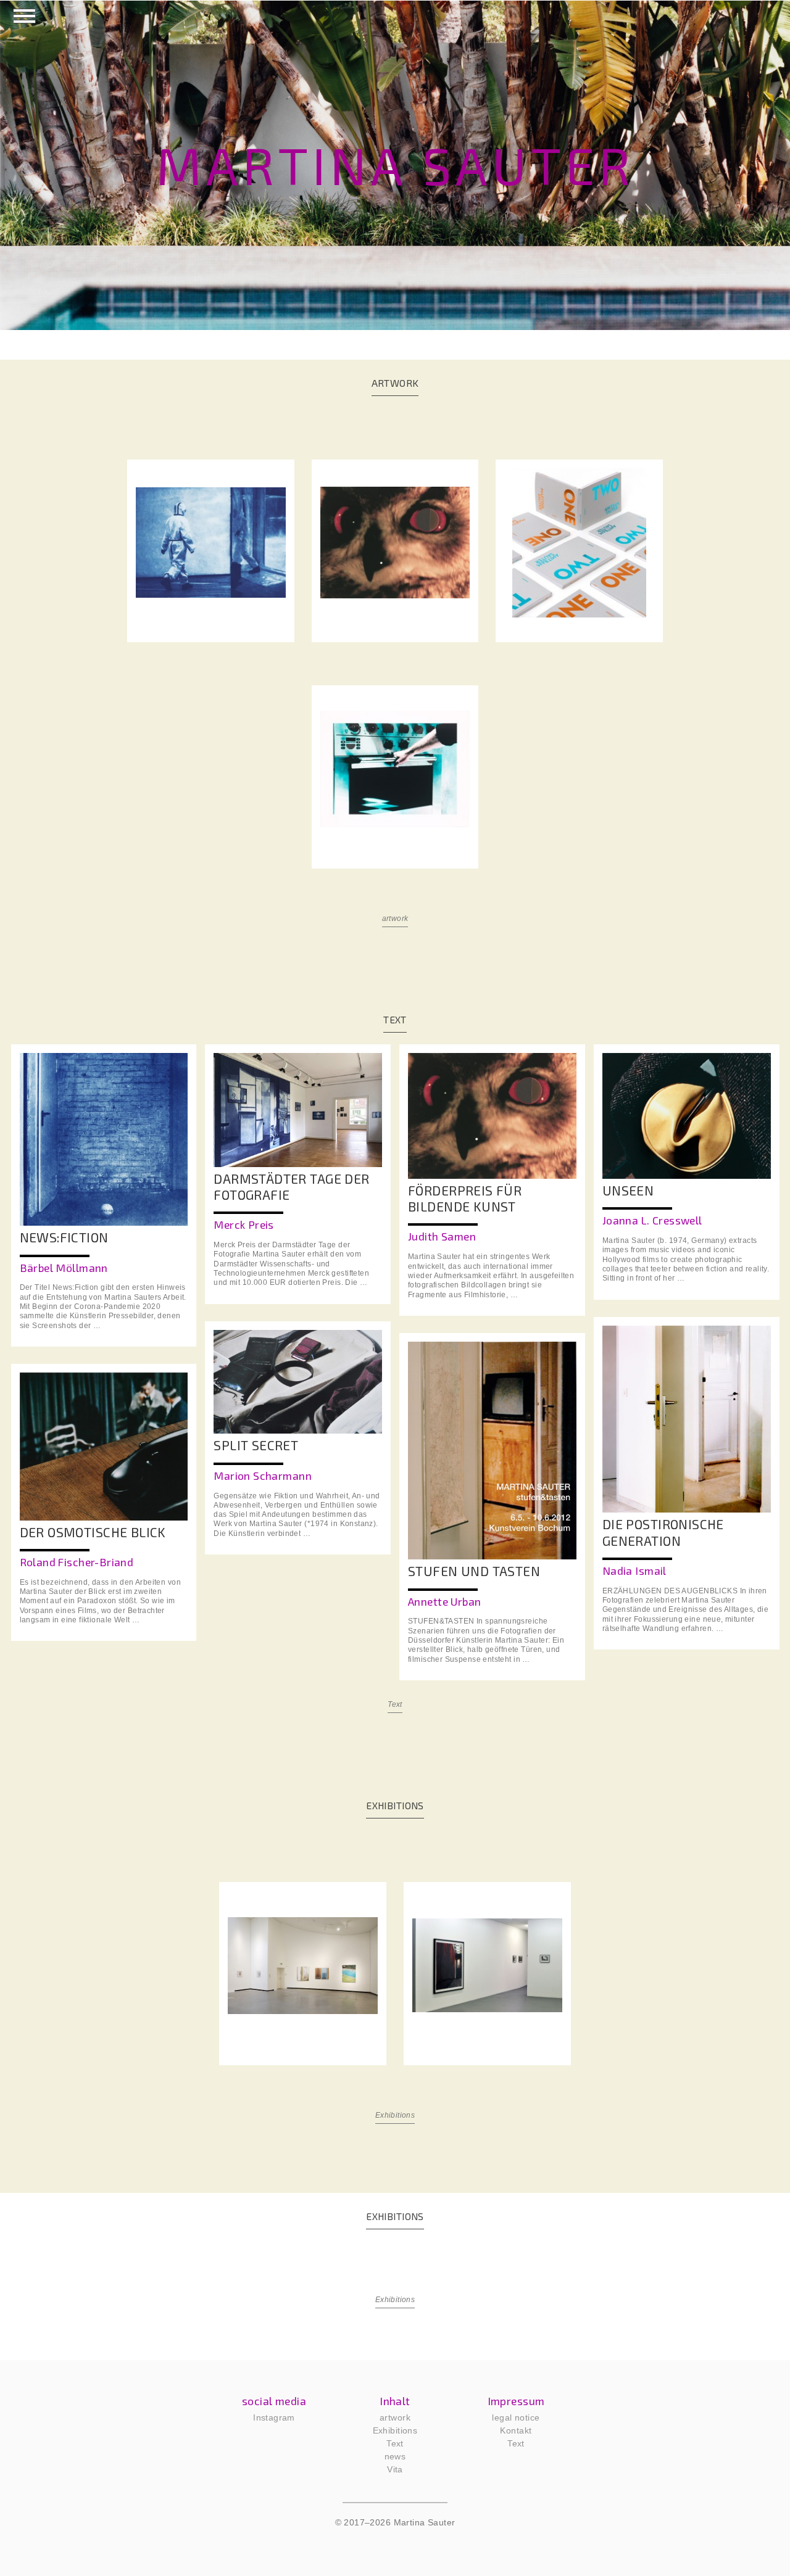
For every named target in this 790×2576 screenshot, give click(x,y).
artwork (395, 919)
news (395, 2456)
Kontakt (516, 2430)
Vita (395, 2469)
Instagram (274, 2417)
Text (395, 1704)
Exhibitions (395, 2115)
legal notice (516, 2417)
